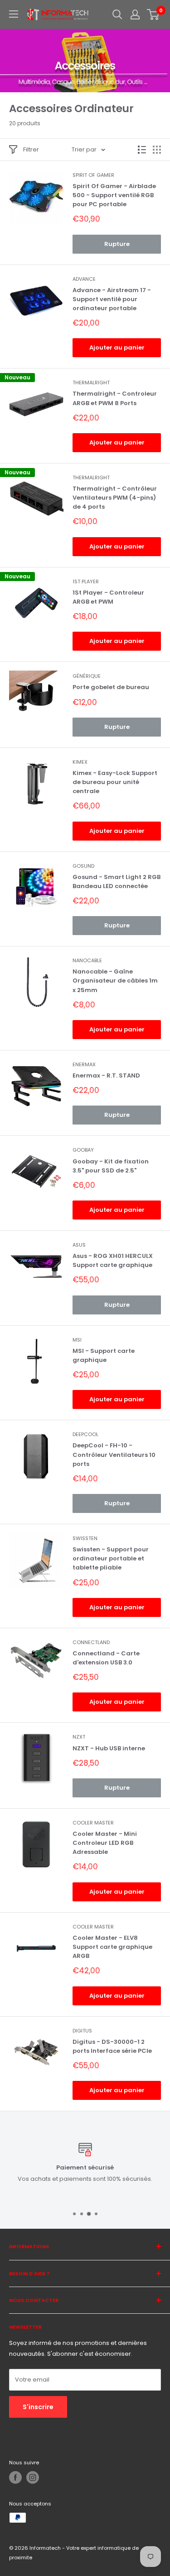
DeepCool (85, 1434)
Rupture (117, 244)
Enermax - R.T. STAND (106, 1075)
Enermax (84, 1064)
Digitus (82, 2031)
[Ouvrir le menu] (14, 14)
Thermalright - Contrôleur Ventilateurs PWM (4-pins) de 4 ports (115, 498)
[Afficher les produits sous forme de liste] (142, 150)
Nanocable (87, 960)
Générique (87, 676)
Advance (84, 279)
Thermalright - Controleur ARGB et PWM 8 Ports (115, 398)
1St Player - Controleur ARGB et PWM (108, 597)
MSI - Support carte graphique (104, 1355)
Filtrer (31, 149)
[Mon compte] (135, 14)
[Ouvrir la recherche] (117, 14)
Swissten (85, 1538)
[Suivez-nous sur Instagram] (33, 2477)
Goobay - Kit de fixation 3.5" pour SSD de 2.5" (111, 1166)
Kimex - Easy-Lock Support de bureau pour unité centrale (115, 782)
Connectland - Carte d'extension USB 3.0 (106, 1658)
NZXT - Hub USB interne (109, 1748)
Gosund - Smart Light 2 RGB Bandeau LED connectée (117, 882)
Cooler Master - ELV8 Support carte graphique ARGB (112, 1947)
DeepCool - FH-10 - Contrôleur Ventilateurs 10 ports (114, 1454)
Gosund (83, 866)
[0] (153, 14)
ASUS (79, 1245)
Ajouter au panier (117, 347)
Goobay (83, 1150)
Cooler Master (93, 1823)
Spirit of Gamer (93, 175)
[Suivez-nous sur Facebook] (15, 2477)
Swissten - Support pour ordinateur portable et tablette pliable (111, 1558)
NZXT (79, 1737)
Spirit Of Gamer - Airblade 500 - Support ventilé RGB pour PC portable (114, 195)
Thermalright (91, 383)
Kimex (80, 762)
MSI (77, 1340)
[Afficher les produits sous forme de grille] (157, 150)
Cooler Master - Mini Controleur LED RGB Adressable (105, 1843)
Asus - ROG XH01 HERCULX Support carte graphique (113, 1260)
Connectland (91, 1642)
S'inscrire (38, 2407)
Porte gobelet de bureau (111, 687)
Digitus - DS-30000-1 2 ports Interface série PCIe (112, 2046)
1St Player (86, 581)
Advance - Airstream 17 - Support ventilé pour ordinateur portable (112, 299)
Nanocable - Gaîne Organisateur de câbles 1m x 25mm (115, 981)
